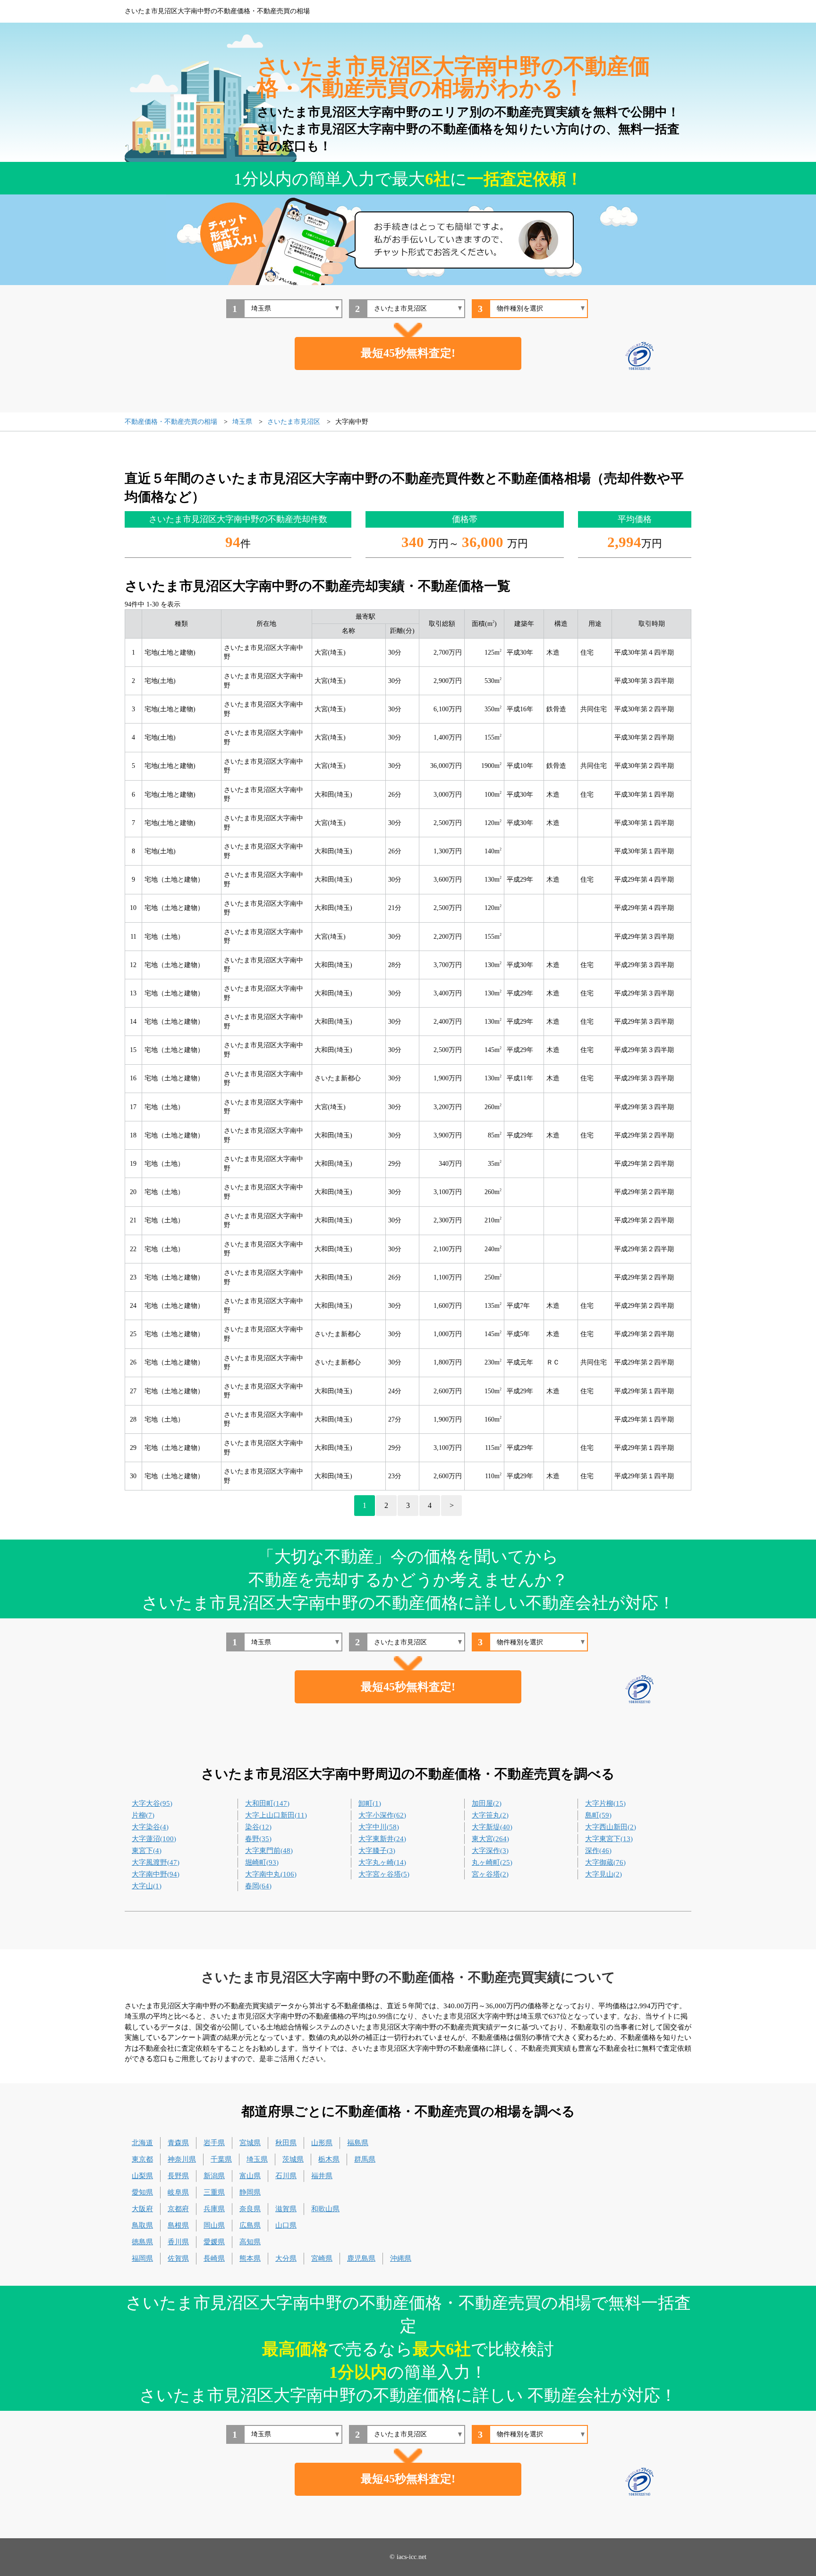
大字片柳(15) (605, 1803)
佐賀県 (178, 2258)
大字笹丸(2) (490, 1815)
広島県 (250, 2225)
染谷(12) (258, 1827)
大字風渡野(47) (156, 1862)
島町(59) (598, 1815)
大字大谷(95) (152, 1803)
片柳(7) (143, 1815)
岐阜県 (178, 2192)
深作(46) (598, 1851)
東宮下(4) (147, 1851)
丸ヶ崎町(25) (492, 1862)
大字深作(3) (490, 1851)
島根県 (178, 2225)
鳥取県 (142, 2225)
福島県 (358, 2143)
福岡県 (142, 2258)
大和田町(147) (267, 1803)
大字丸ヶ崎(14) (382, 1862)
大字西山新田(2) (611, 1827)
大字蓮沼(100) (154, 1839)
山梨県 (142, 2176)
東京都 (142, 2159)
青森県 (178, 2143)
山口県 (286, 2225)
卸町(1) (370, 1803)
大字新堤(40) (492, 1827)
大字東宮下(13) (609, 1839)
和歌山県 (325, 2209)
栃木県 (329, 2159)
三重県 (214, 2192)
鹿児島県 (361, 2258)
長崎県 (214, 2258)
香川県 (178, 2242)
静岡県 (250, 2192)
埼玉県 (257, 2159)
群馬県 (365, 2159)
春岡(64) (258, 1886)
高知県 (250, 2242)
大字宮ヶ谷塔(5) (384, 1874)
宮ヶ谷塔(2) (490, 1874)
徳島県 (142, 2242)
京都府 (178, 2209)
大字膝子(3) (377, 1851)
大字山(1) (147, 1886)
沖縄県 (401, 2258)
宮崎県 (322, 2258)
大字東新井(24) (382, 1839)
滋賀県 (286, 2209)
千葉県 (221, 2159)
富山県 (250, 2176)
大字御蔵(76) (605, 1862)
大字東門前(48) (269, 1851)
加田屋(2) (487, 1803)
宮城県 (250, 2143)
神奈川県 (182, 2159)
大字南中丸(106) (271, 1874)
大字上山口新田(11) (276, 1815)
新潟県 (214, 2176)
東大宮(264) (490, 1839)
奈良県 (250, 2209)
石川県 (286, 2176)
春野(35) (258, 1839)
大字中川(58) (379, 1827)
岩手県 (214, 2143)
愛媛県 (214, 2242)
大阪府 (142, 2209)
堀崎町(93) (262, 1862)
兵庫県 (214, 2209)
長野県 (178, 2176)
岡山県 (214, 2225)
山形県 (322, 2143)
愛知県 (142, 2192)
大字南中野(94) (156, 1874)
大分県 (286, 2258)
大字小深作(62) (382, 1815)
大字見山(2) (603, 1874)
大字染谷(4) (150, 1827)
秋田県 (286, 2143)
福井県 (322, 2176)
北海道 (142, 2143)
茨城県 (293, 2159)
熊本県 (250, 2258)
